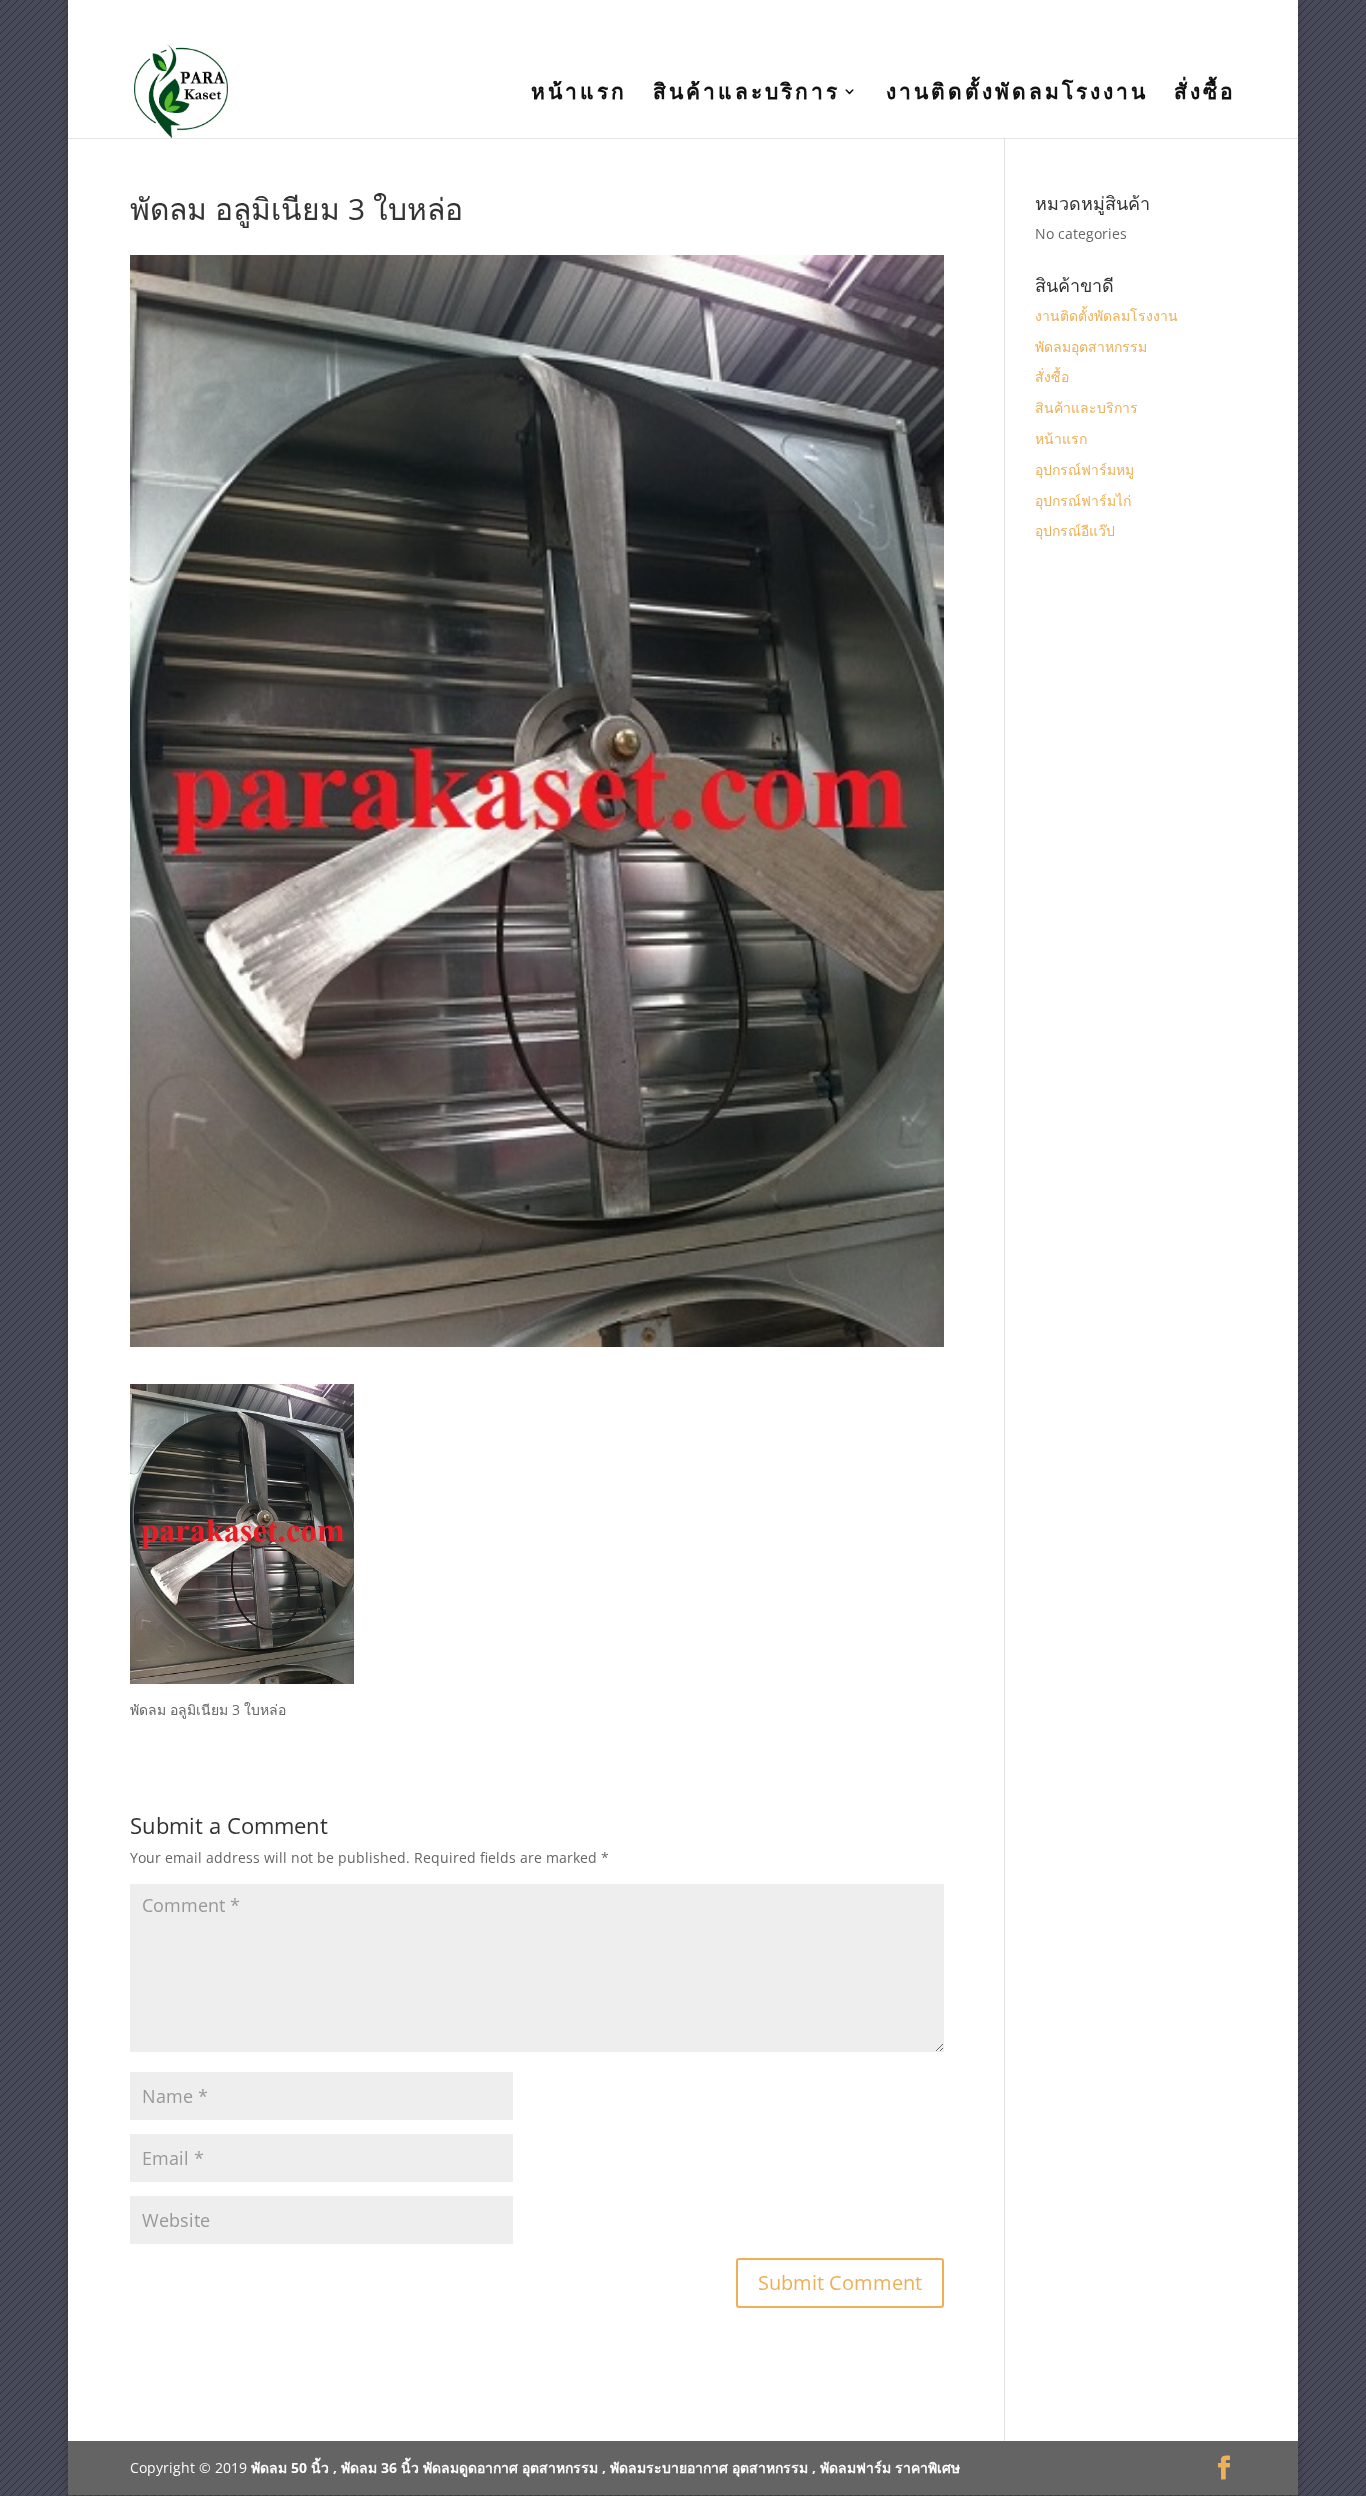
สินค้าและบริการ (746, 94)
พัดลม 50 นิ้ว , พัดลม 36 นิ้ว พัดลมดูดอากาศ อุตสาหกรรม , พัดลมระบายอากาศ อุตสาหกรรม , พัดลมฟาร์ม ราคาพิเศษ (605, 2467)
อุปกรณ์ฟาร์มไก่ (1083, 500)
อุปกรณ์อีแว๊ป (1075, 530)
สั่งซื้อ (1205, 94)
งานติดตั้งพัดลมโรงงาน (1017, 94)
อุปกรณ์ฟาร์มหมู (1084, 469)
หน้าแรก (579, 94)
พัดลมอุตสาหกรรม (1091, 346)
